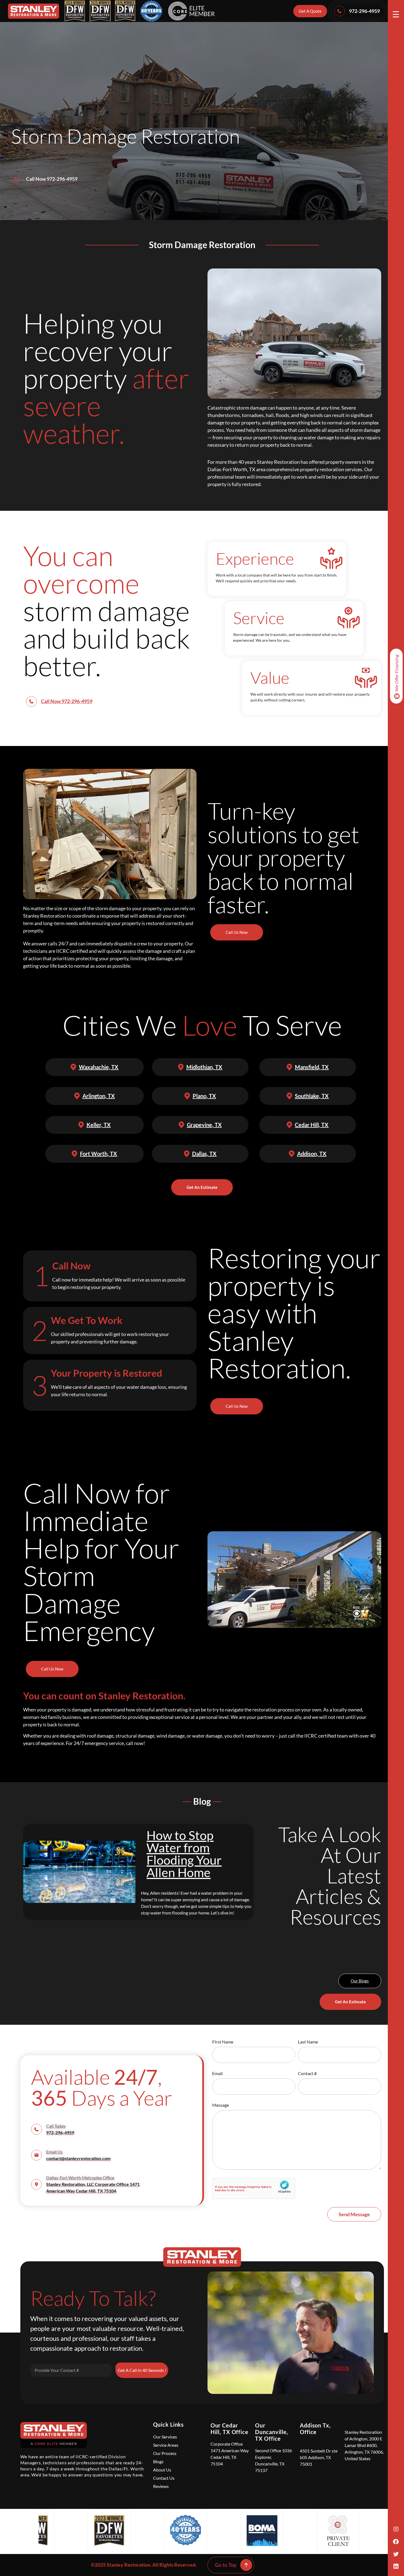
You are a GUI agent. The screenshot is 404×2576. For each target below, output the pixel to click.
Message (221, 2105)
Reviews (161, 2486)
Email (217, 2074)
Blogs (158, 2461)
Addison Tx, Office (315, 2429)
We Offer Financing (396, 673)
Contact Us (164, 2478)
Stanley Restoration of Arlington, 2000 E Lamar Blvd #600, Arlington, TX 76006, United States (364, 2445)
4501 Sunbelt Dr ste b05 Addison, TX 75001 (319, 2457)
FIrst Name (223, 2042)
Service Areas (166, 2445)
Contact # (307, 2074)
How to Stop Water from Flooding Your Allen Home (184, 1854)
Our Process (165, 2453)
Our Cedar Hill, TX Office (229, 2429)
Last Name (308, 2042)
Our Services (165, 2437)
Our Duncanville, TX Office (272, 2432)
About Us (162, 2470)
